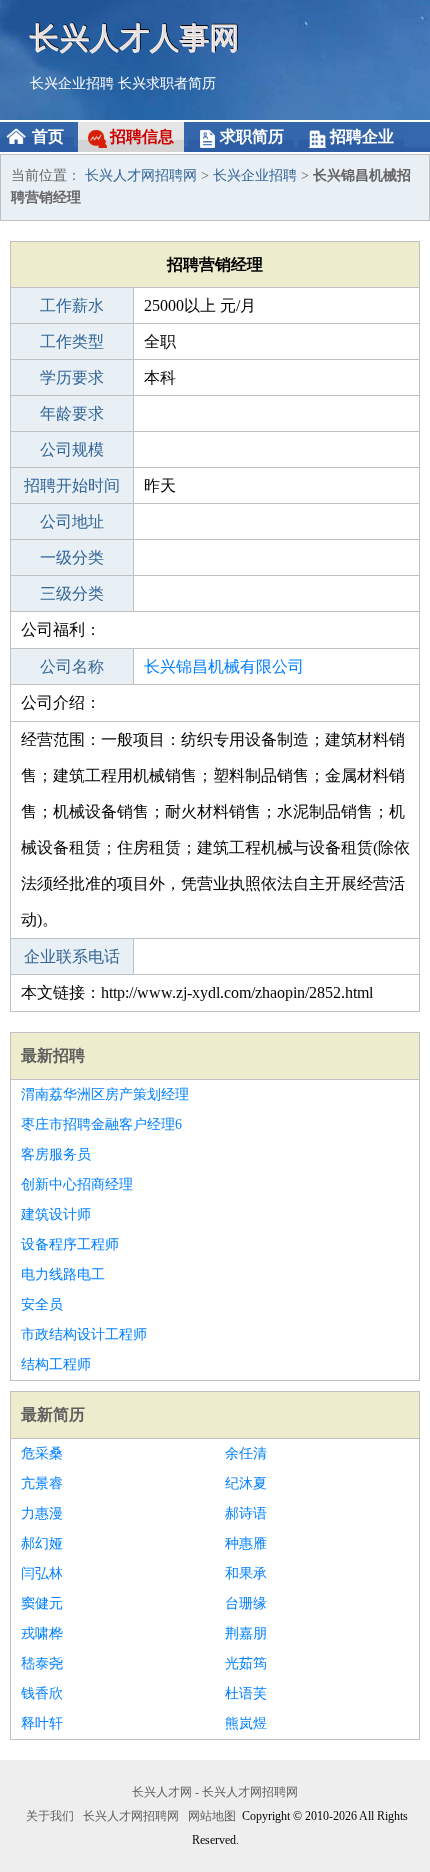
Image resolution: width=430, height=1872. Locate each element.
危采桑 (42, 1453)
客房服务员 (56, 1154)
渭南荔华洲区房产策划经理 (105, 1094)
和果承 (246, 1573)
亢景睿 (42, 1483)
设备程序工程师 (70, 1244)
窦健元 (42, 1603)
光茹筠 (246, 1663)
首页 (48, 136)
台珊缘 (246, 1603)
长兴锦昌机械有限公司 (224, 666)
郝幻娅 (42, 1543)
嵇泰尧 (42, 1663)
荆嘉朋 (246, 1633)
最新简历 (53, 1414)
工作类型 (72, 341)
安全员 (42, 1304)
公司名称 (72, 666)
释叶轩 (42, 1723)
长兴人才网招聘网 (141, 175)
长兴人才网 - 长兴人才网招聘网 (215, 1792)
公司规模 (72, 449)
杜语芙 (246, 1693)
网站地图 (212, 1816)
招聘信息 (142, 136)
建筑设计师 (56, 1214)
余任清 (246, 1453)
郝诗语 (246, 1513)
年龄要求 (72, 413)
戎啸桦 (42, 1633)
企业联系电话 (72, 956)
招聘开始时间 (72, 485)
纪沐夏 (246, 1483)
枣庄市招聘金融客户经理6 (101, 1124)
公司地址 (72, 521)
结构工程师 (56, 1364)
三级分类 (72, 593)
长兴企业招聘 (72, 83)
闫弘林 (42, 1573)
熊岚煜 (246, 1723)
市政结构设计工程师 (84, 1334)
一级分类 (72, 557)
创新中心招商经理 (77, 1184)
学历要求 (72, 377)
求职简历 (252, 136)
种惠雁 (246, 1543)
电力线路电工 (63, 1274)
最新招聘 (53, 1055)
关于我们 (50, 1816)
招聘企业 (362, 136)
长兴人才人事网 (135, 37)
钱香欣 (42, 1693)
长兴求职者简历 (167, 83)
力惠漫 (42, 1513)
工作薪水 (72, 305)
